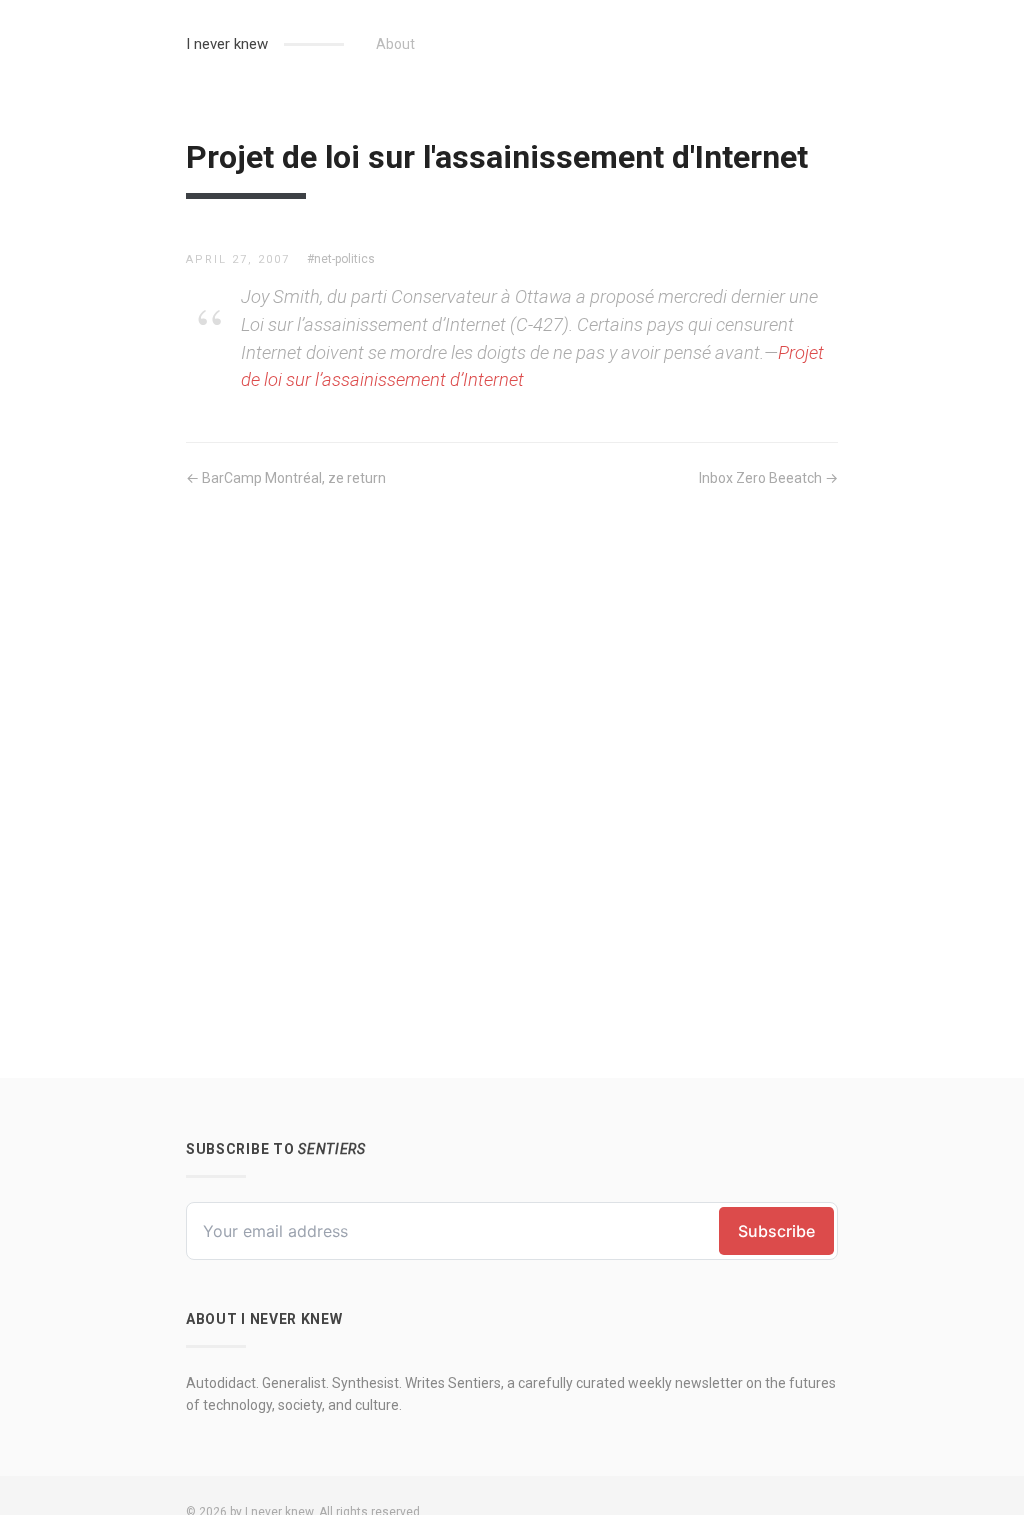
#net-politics (341, 259)
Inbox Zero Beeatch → (768, 478)
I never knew (227, 44)
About (395, 44)
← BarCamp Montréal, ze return (286, 478)
